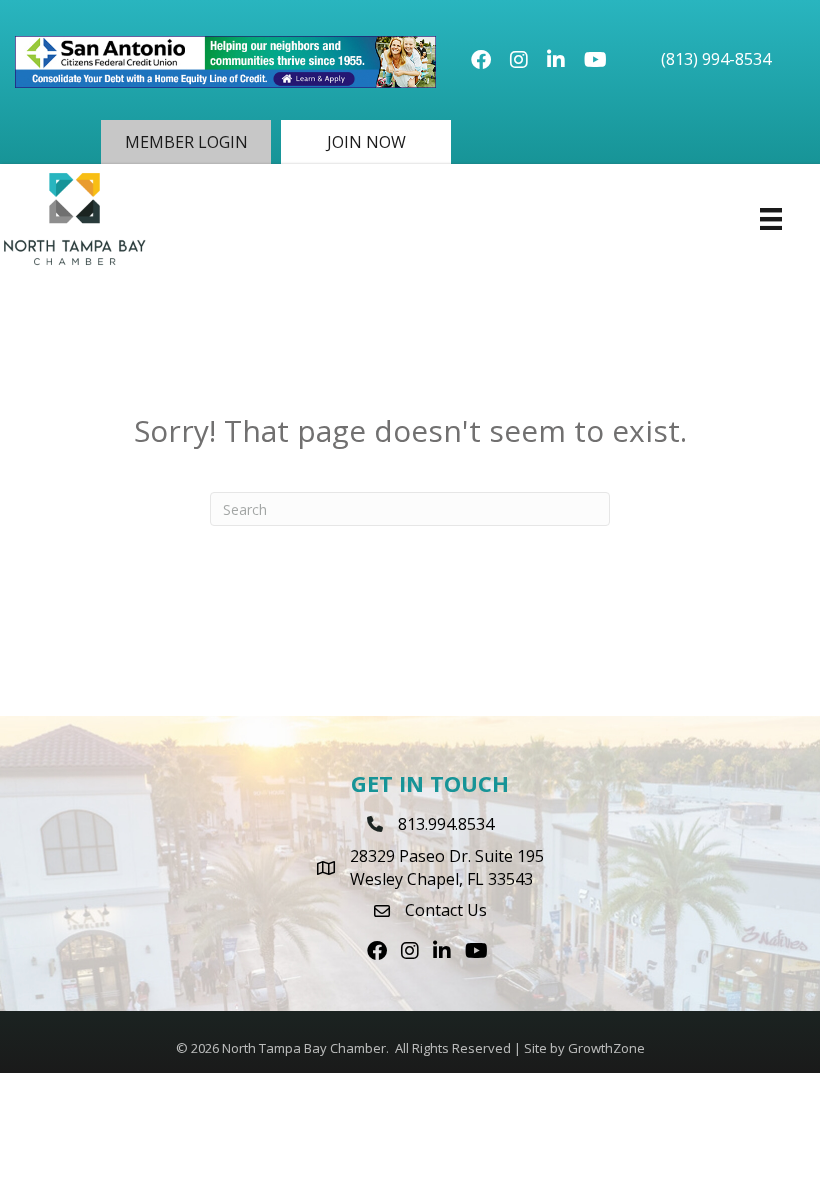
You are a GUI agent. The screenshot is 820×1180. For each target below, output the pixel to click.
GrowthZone (606, 1048)
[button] (186, 142)
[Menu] (771, 219)
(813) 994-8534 (716, 59)
